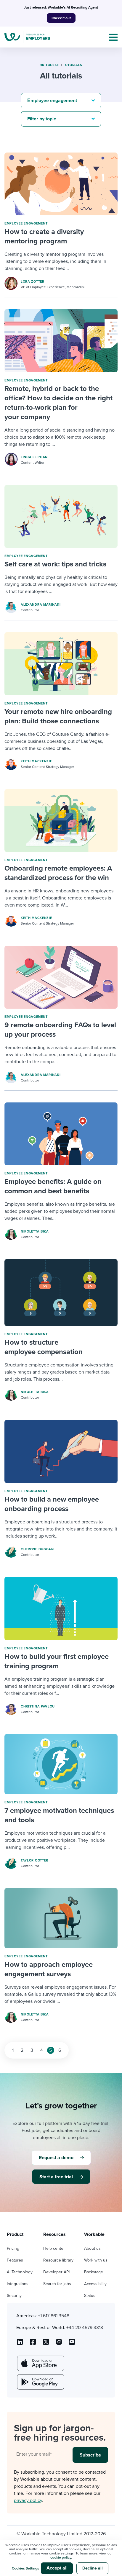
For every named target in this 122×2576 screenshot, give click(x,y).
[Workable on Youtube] (46, 2344)
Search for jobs (57, 2284)
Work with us (96, 2260)
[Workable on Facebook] (33, 2344)
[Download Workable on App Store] (40, 2363)
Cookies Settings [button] (25, 2568)
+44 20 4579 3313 (85, 2328)
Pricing (13, 2248)
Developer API (56, 2272)
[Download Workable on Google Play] (40, 2382)
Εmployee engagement (26, 223)
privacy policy (28, 2500)
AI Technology (20, 2272)
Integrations (18, 2284)
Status (90, 2296)
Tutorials (73, 65)
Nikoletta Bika (35, 1232)
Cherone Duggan (37, 1549)
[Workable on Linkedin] (20, 2344)
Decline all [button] (93, 2568)
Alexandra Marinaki (41, 605)
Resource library (58, 2260)
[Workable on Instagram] (72, 2344)
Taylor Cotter (34, 1860)
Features (15, 2260)
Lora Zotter (33, 282)
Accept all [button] (57, 2568)
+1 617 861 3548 (54, 2316)
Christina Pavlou (38, 1706)
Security (14, 2296)
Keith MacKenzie (36, 761)
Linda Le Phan (34, 457)
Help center (54, 2248)
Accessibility (95, 2284)
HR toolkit (50, 65)
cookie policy (61, 2557)
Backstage (94, 2272)
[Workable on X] (59, 2344)
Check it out (61, 18)
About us (92, 2248)
